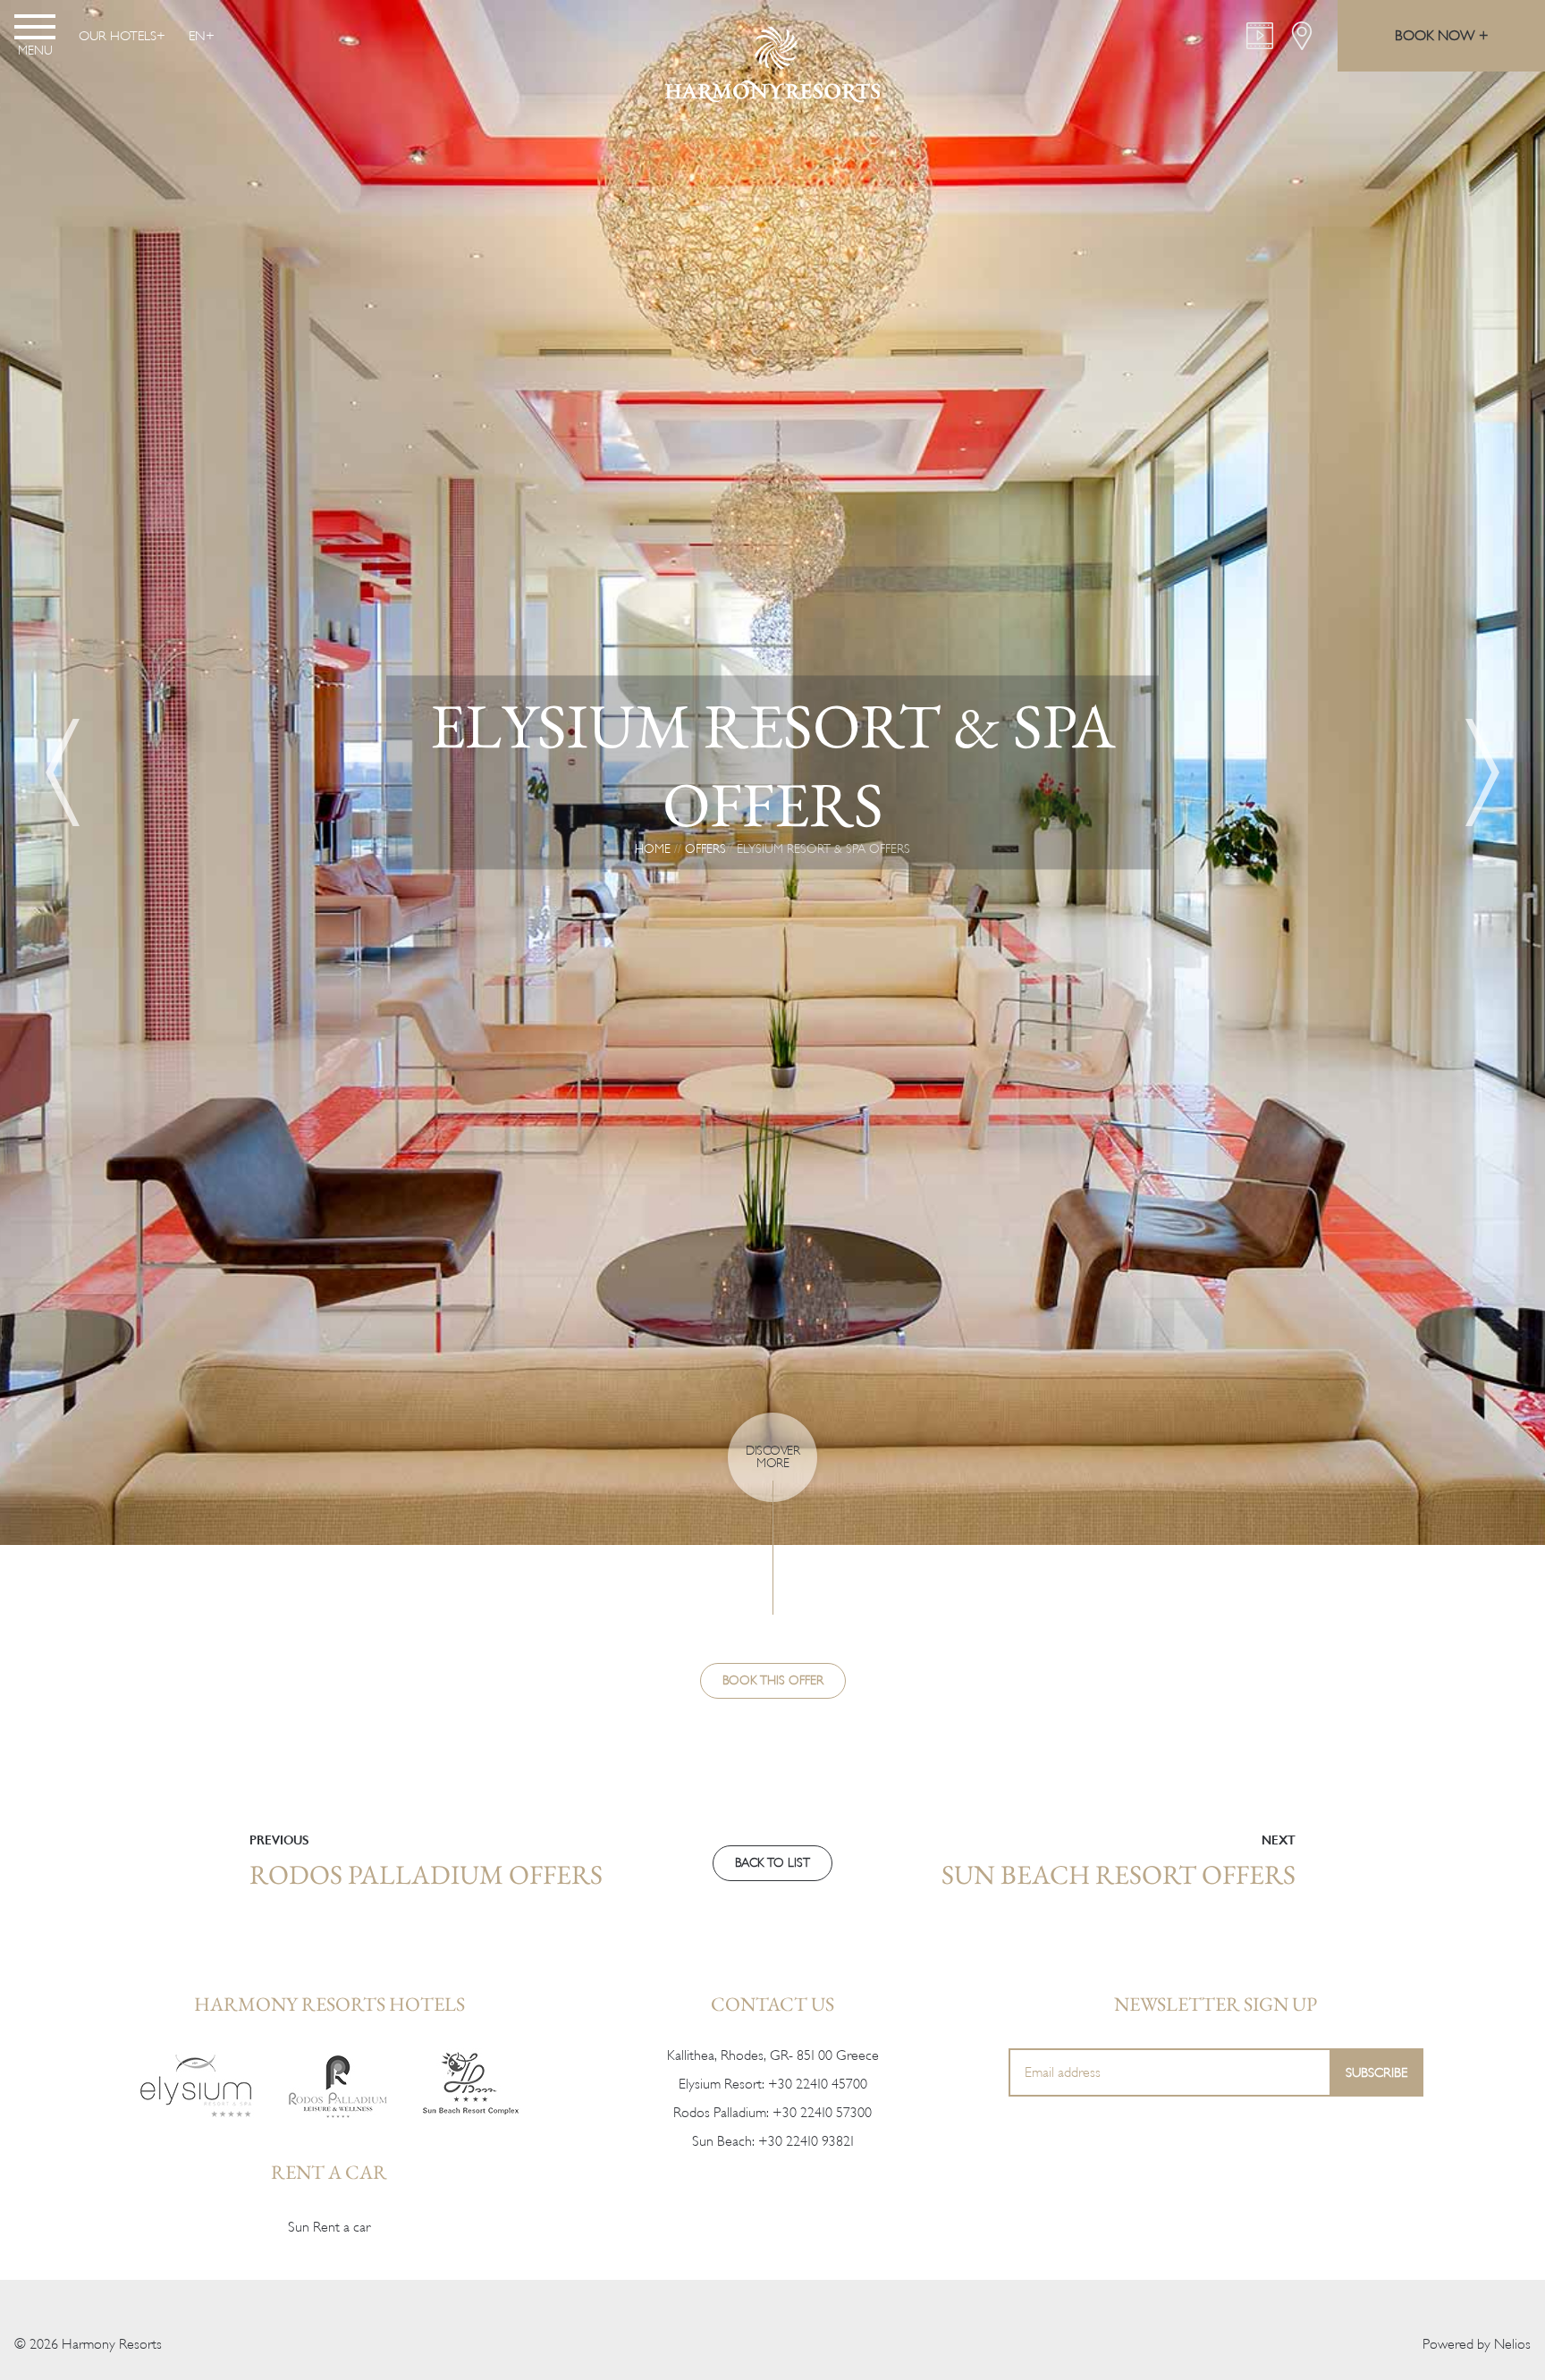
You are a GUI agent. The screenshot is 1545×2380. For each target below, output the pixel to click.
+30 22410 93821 (806, 2141)
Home (653, 849)
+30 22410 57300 (822, 2113)
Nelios (1512, 2344)
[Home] (196, 2085)
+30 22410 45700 (818, 2084)
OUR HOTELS (118, 36)
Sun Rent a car (329, 2227)
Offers (705, 849)
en (197, 36)
